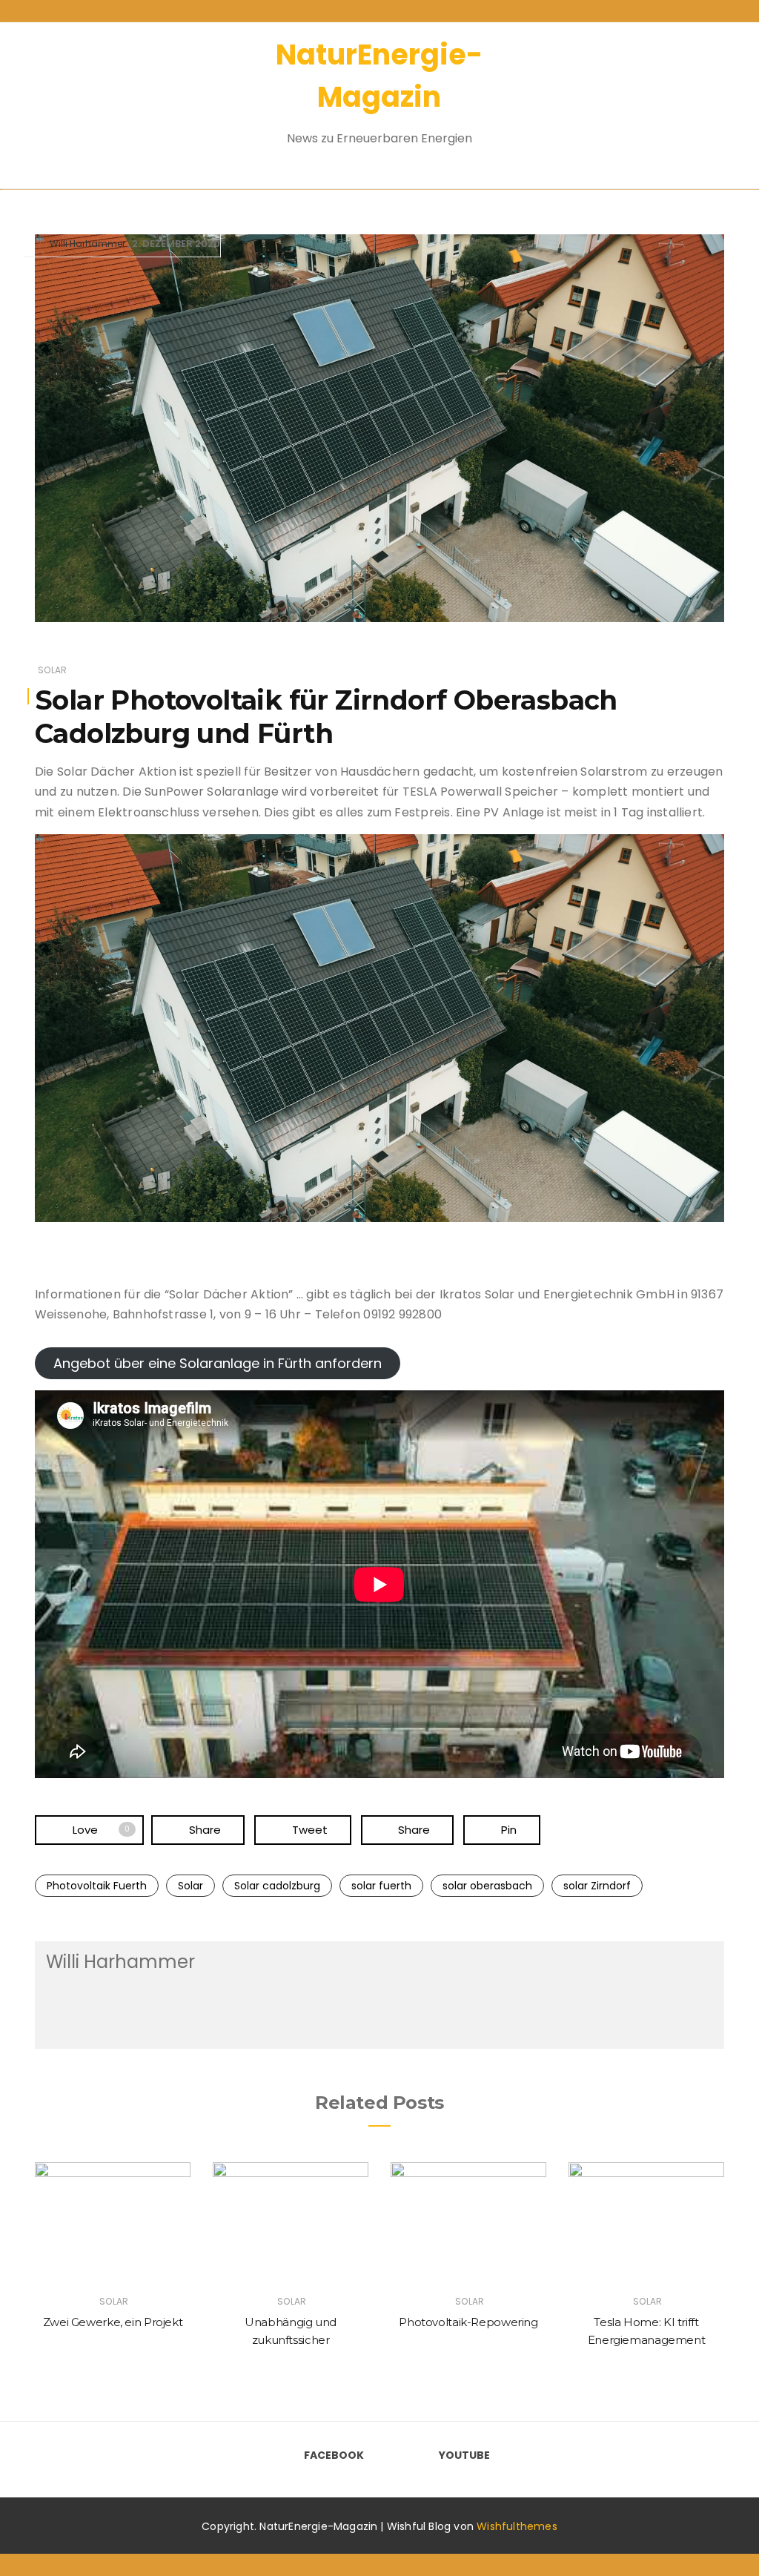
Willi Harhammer (87, 244)
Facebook (334, 2455)
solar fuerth (381, 1886)
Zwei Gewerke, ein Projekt (113, 2322)
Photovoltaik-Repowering (468, 2322)
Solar (52, 670)
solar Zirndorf (597, 1886)
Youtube (464, 2455)
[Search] (678, 96)
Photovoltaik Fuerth (97, 1886)
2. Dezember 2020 (176, 244)
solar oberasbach (487, 1886)
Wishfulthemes (517, 2526)
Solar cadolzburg (277, 1886)
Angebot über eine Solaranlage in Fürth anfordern (218, 1363)
